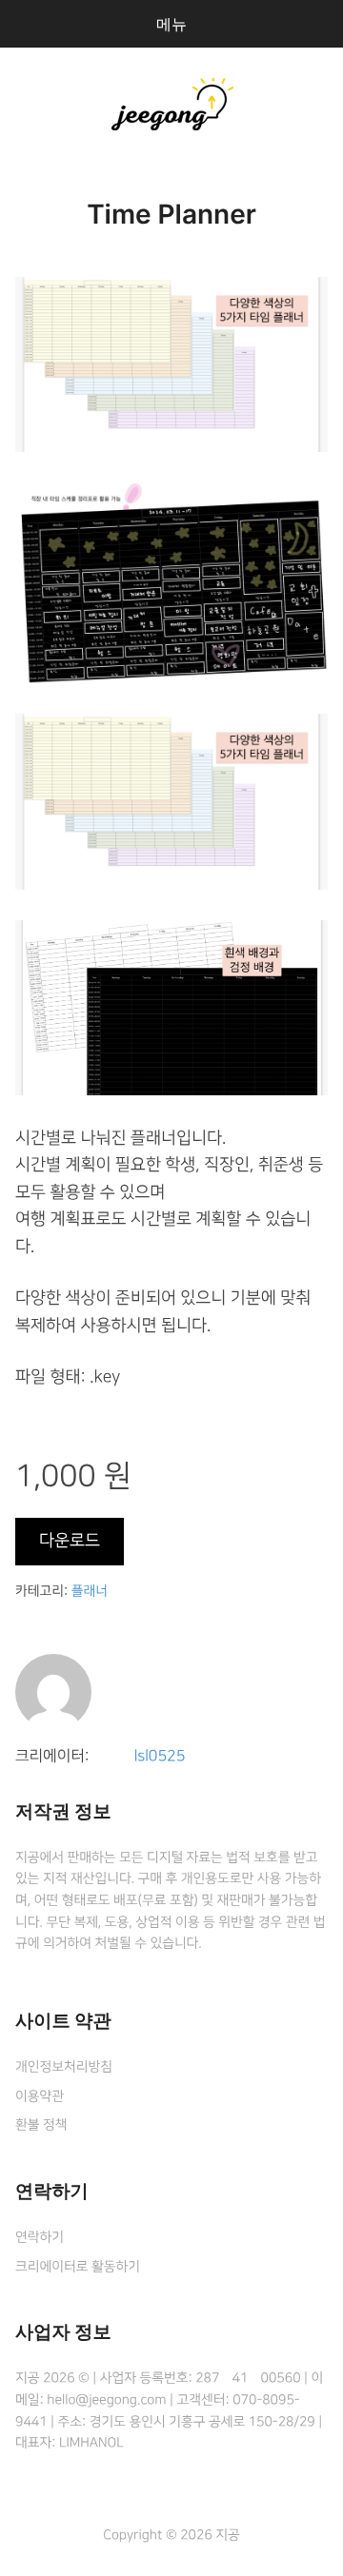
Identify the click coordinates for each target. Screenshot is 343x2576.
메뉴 (171, 24)
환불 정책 (41, 2125)
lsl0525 (160, 1757)
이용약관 (40, 2096)
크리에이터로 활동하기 (78, 2267)
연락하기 (40, 2237)
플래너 (90, 1591)
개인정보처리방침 (64, 2067)
